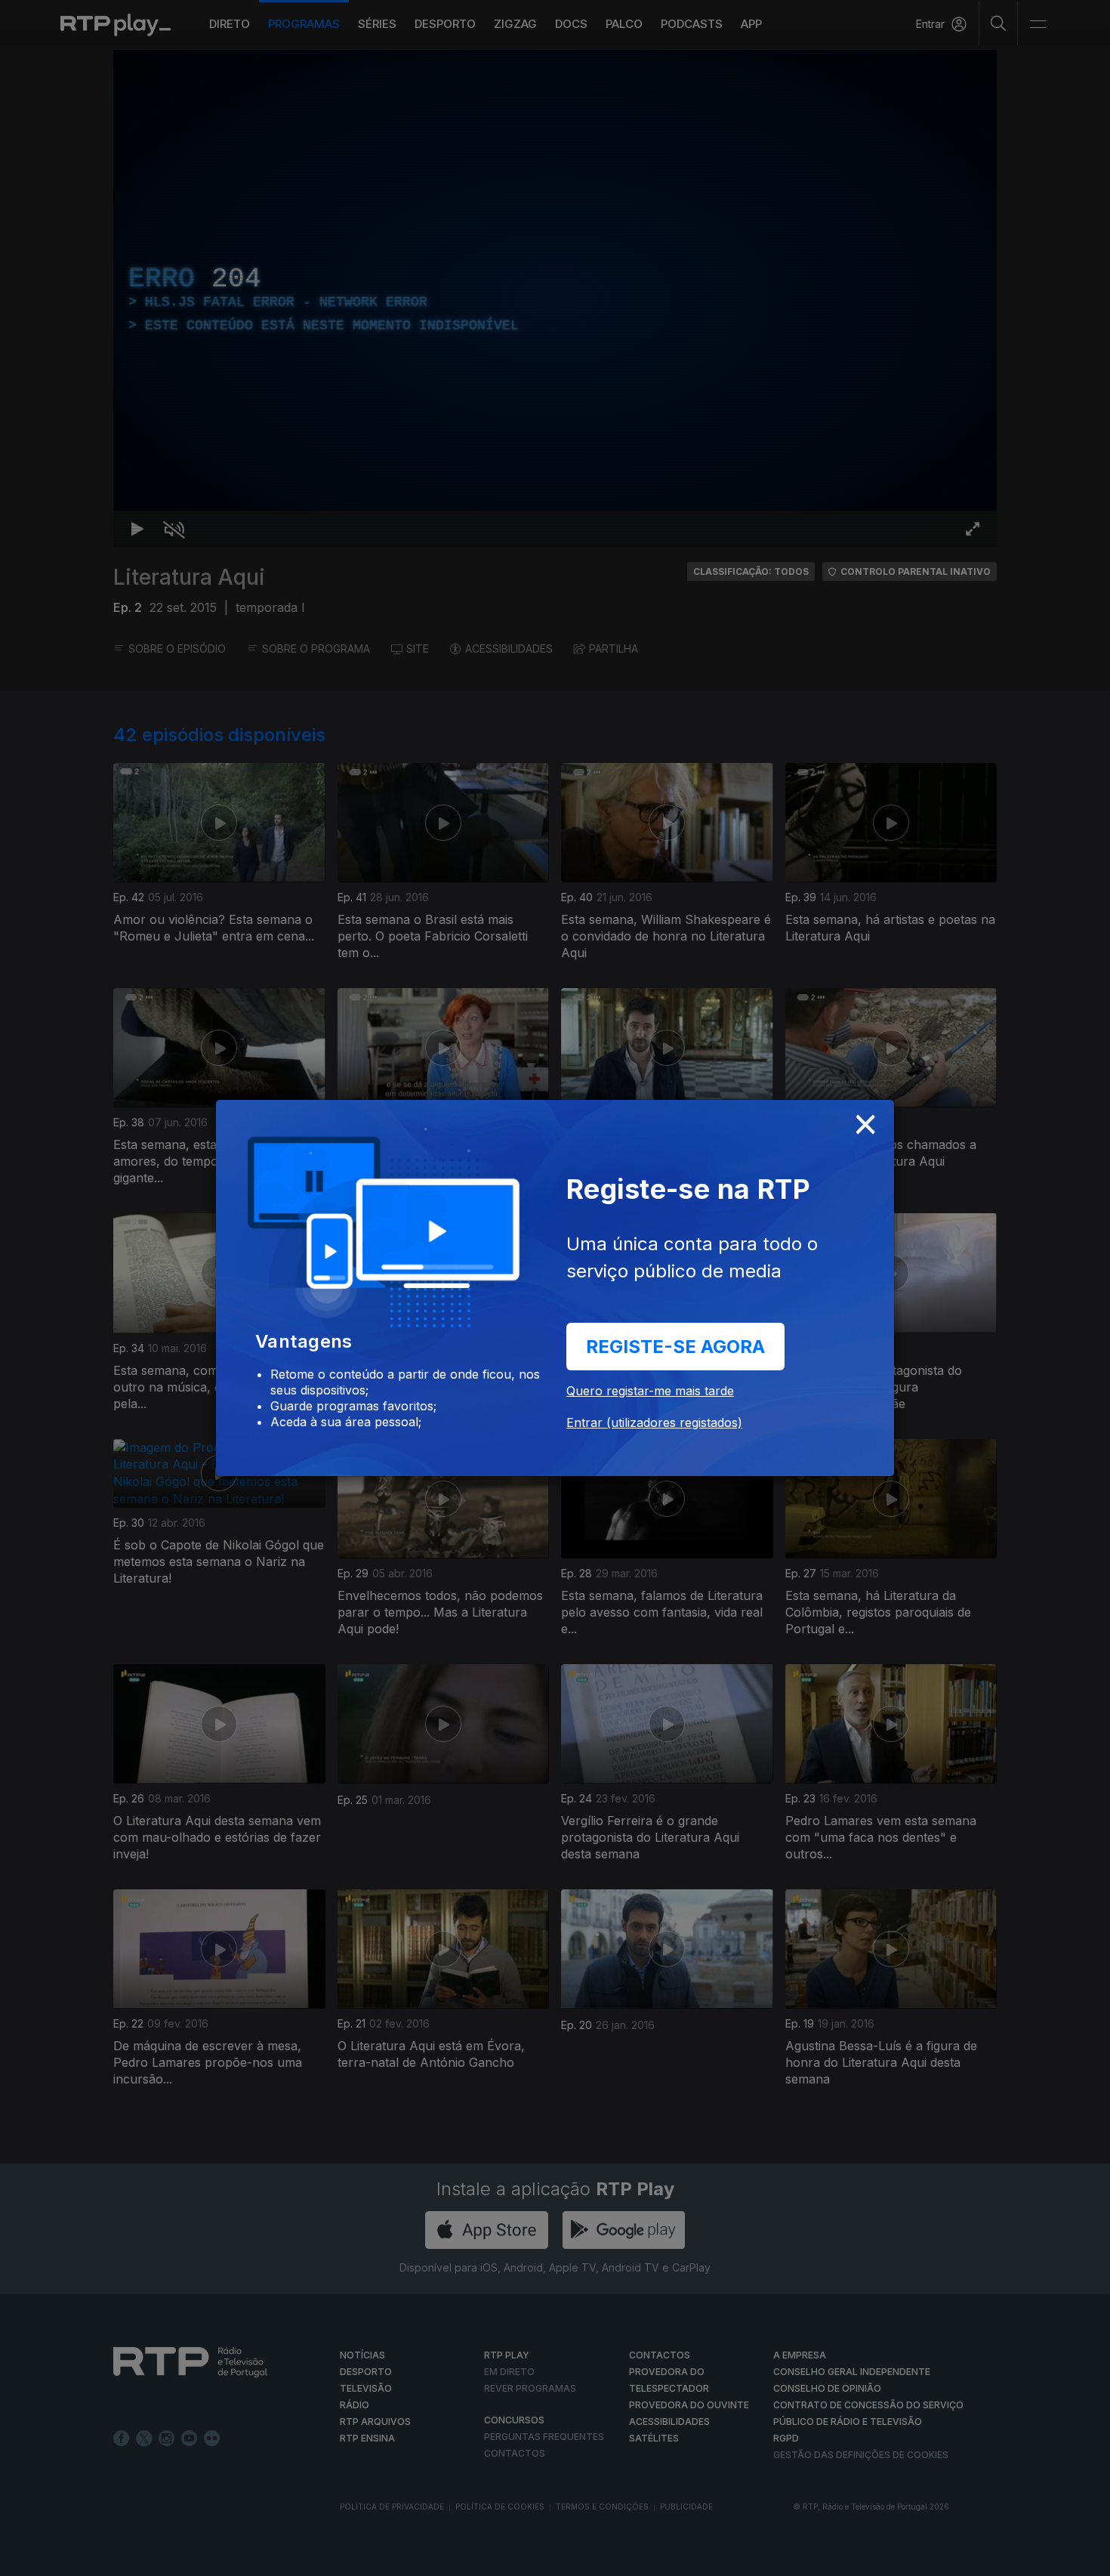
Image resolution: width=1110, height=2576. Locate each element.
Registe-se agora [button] (675, 1347)
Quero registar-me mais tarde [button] (650, 1391)
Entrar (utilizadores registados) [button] (654, 1422)
